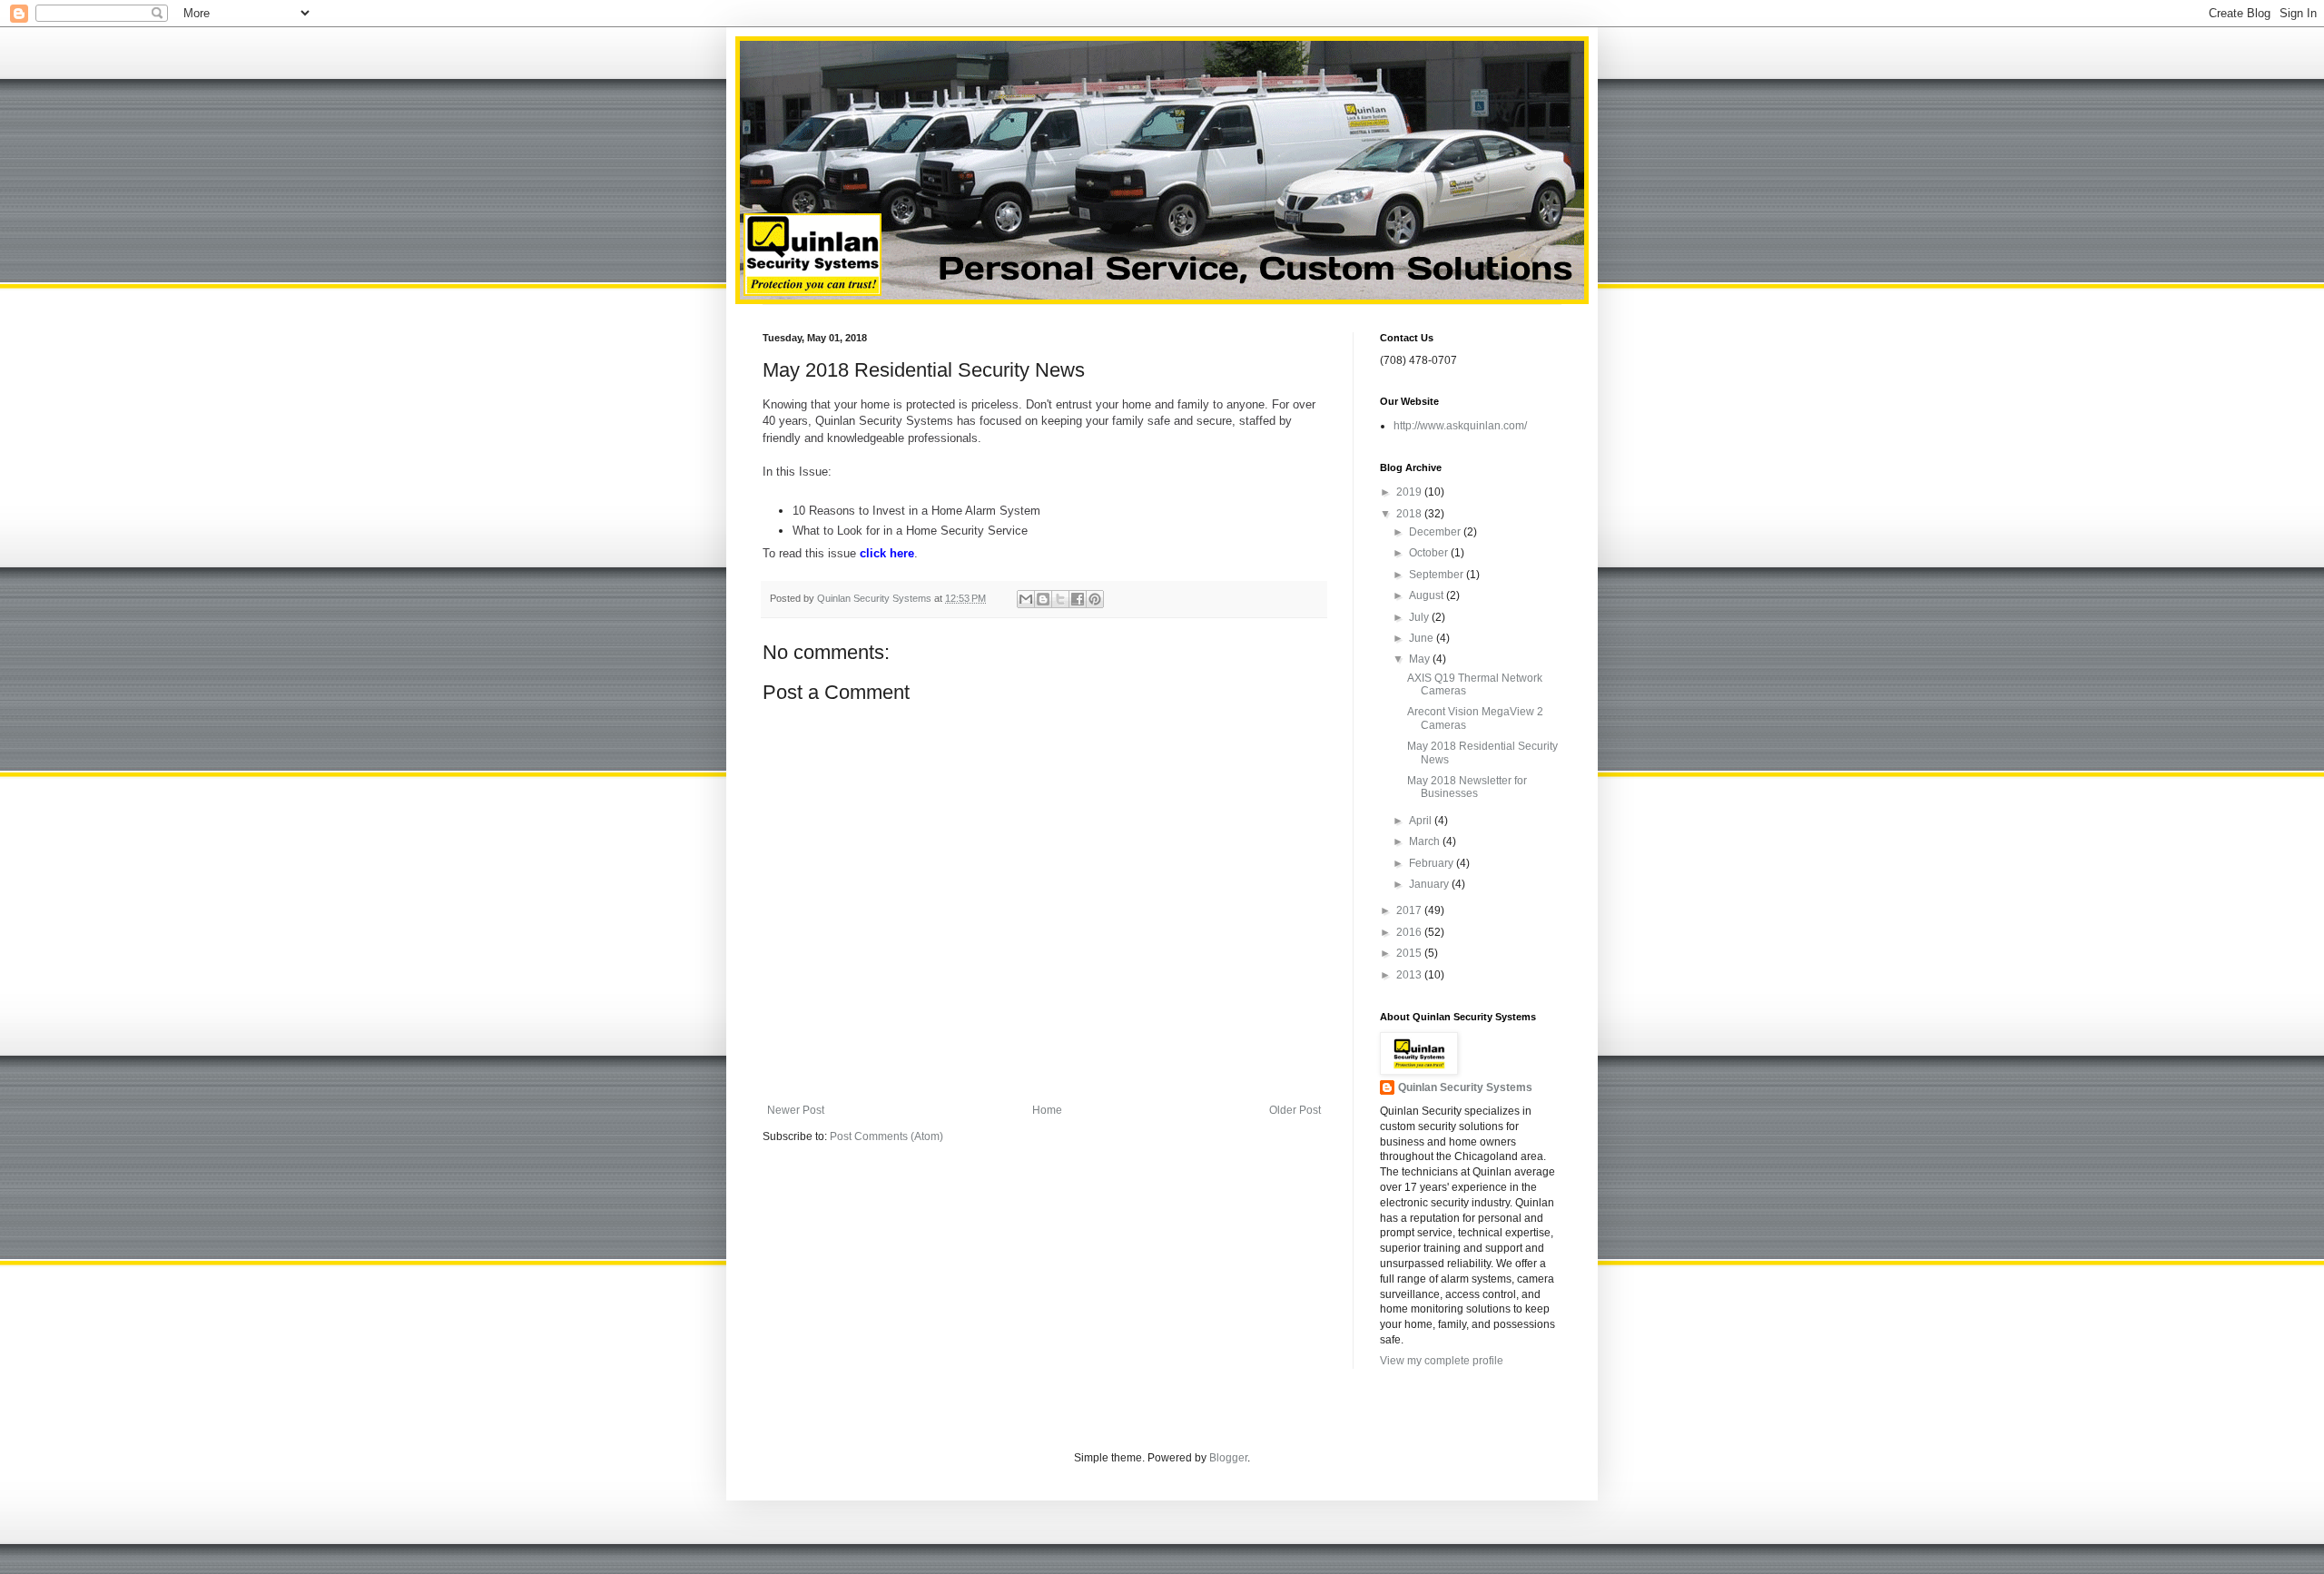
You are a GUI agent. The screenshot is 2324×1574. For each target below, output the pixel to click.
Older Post (1295, 1110)
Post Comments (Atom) (886, 1136)
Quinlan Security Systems (1465, 1087)
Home (1047, 1110)
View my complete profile (1442, 1361)
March (1426, 841)
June (1423, 638)
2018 (1410, 514)
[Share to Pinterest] (1095, 599)
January (1430, 884)
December (1436, 532)
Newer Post (796, 1110)
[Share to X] (1060, 599)
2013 (1410, 975)
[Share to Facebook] (1078, 599)
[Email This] (1026, 599)
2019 (1410, 492)
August (1428, 595)
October (1430, 553)
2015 (1410, 953)
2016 (1410, 932)
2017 (1410, 910)
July (1420, 617)
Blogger (1228, 1458)
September (1438, 575)
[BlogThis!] (1043, 599)
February (1433, 863)
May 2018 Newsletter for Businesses (1467, 787)
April (1422, 821)
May (1421, 659)
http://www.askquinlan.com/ (1460, 426)
